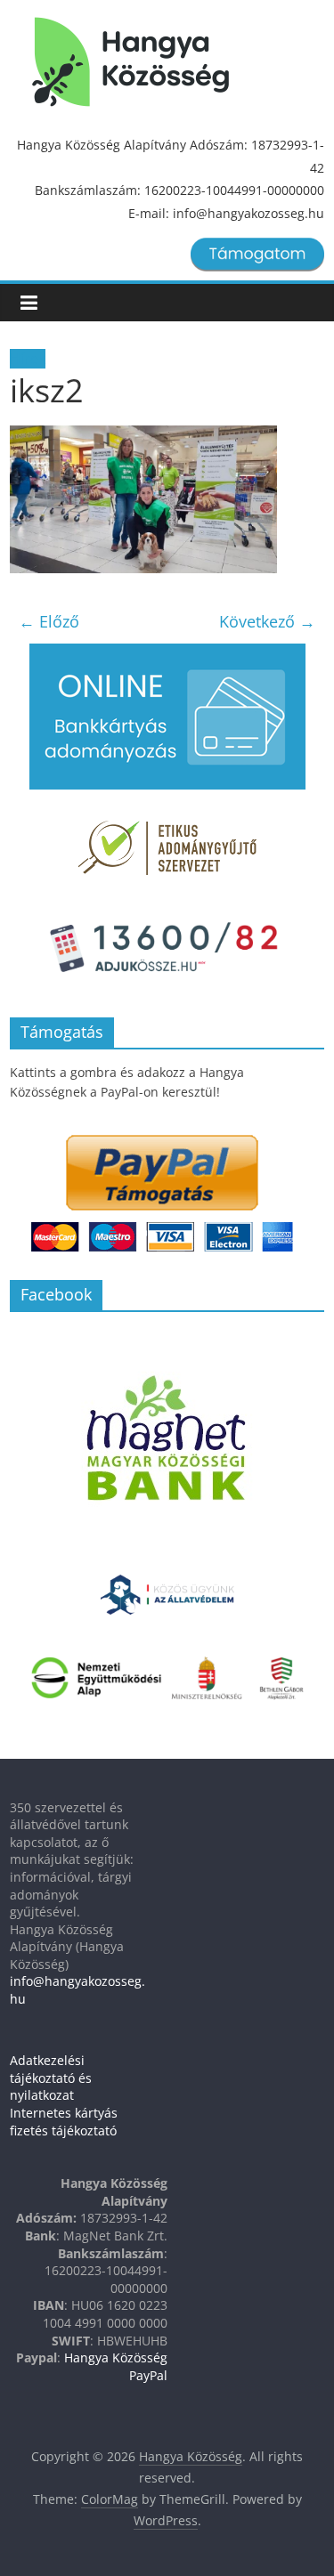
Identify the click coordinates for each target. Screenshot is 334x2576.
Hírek (28, 359)
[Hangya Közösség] (130, 62)
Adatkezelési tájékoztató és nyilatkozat (51, 2078)
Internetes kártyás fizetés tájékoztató (64, 2122)
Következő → (267, 621)
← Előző (49, 621)
